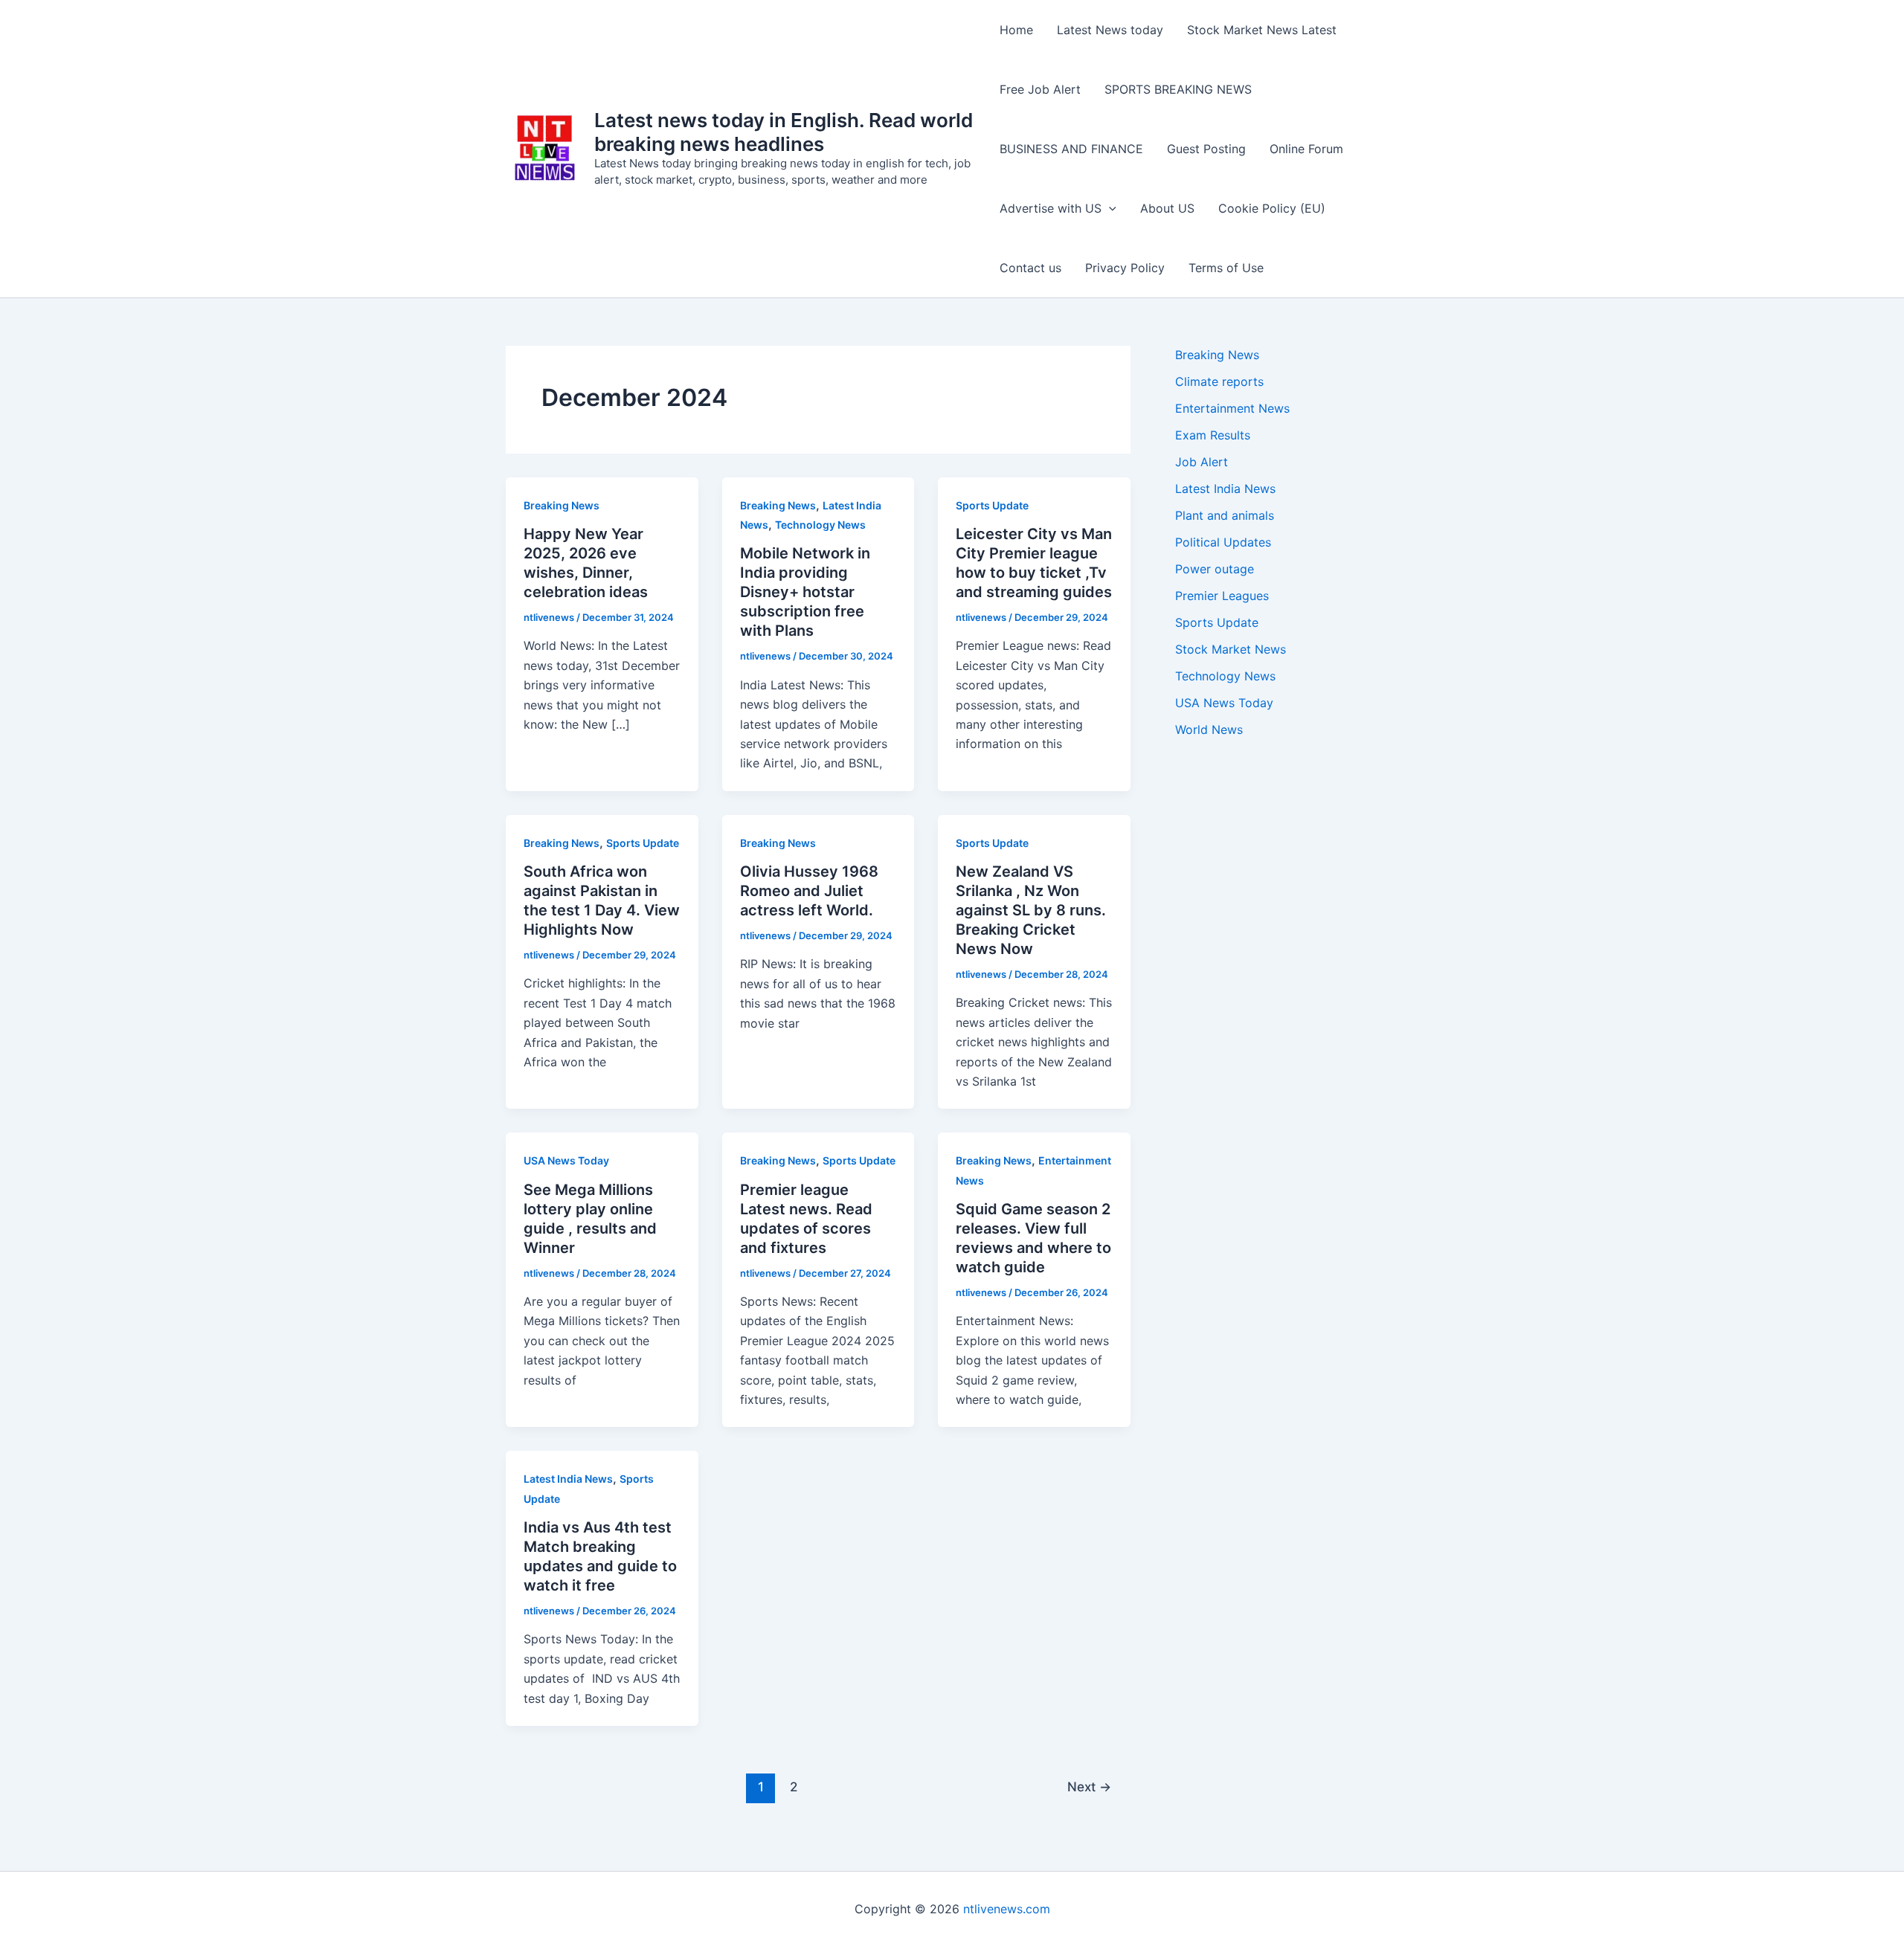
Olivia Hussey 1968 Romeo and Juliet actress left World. (809, 891)
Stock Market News (1231, 649)
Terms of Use (1226, 268)
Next (1089, 1786)
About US (1167, 208)
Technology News (820, 525)
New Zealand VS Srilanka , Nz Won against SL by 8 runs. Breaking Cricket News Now (1031, 910)
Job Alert (1202, 462)
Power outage (1215, 569)
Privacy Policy (1125, 268)
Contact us (1030, 268)
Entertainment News (1232, 408)
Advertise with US (1051, 208)
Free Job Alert (1040, 89)
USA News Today (566, 1160)
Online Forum (1306, 149)
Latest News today (1110, 30)
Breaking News (562, 505)
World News (1209, 729)
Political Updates (1223, 542)
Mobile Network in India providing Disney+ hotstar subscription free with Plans (805, 592)
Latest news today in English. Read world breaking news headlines (784, 132)
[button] (1109, 208)
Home (1016, 30)
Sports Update (992, 505)
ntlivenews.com (1007, 1909)
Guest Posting (1206, 149)
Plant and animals (1225, 515)
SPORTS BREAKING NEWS (1178, 89)
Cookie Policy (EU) (1272, 208)
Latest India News (568, 1479)
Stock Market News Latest (1262, 30)
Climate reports (1219, 381)
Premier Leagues (1222, 596)
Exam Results (1213, 435)
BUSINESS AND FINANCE (1071, 149)
